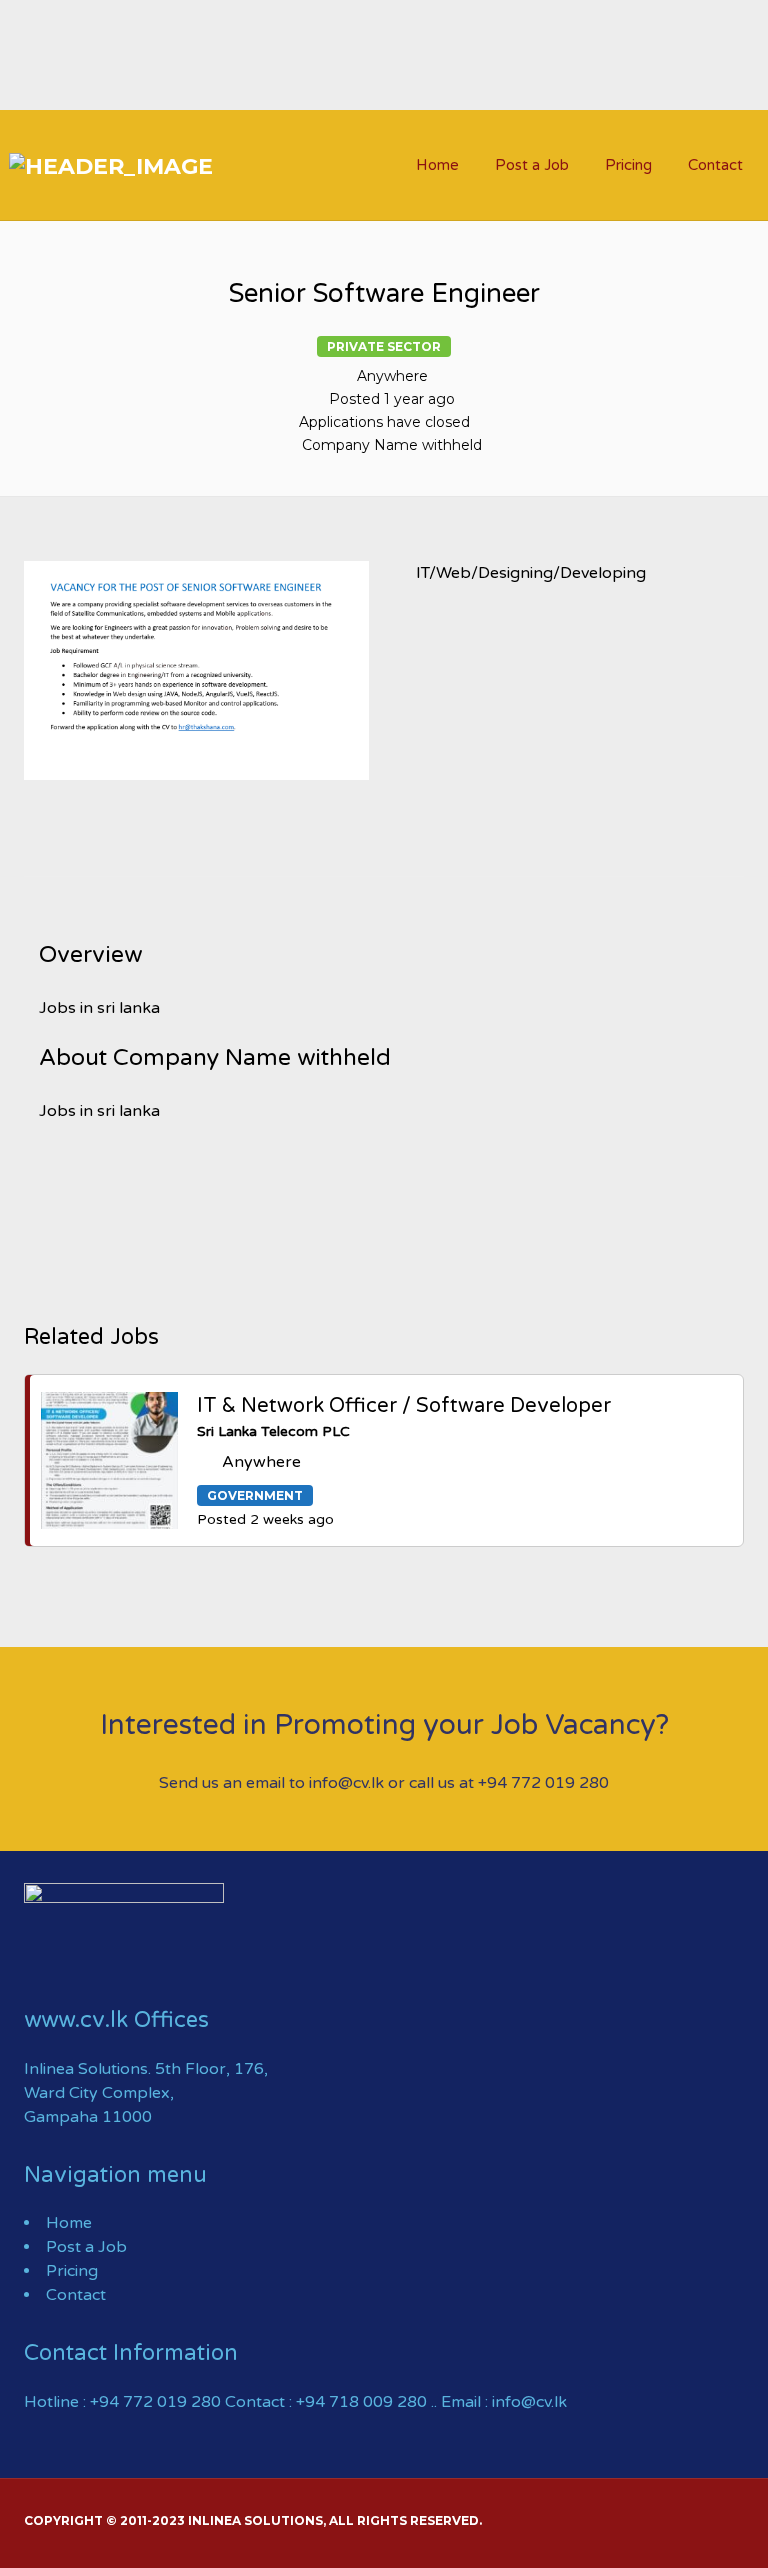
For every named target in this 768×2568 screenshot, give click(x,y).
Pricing (628, 165)
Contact (715, 165)
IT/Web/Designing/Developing (531, 573)
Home (437, 165)
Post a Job (532, 165)
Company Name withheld (392, 445)
